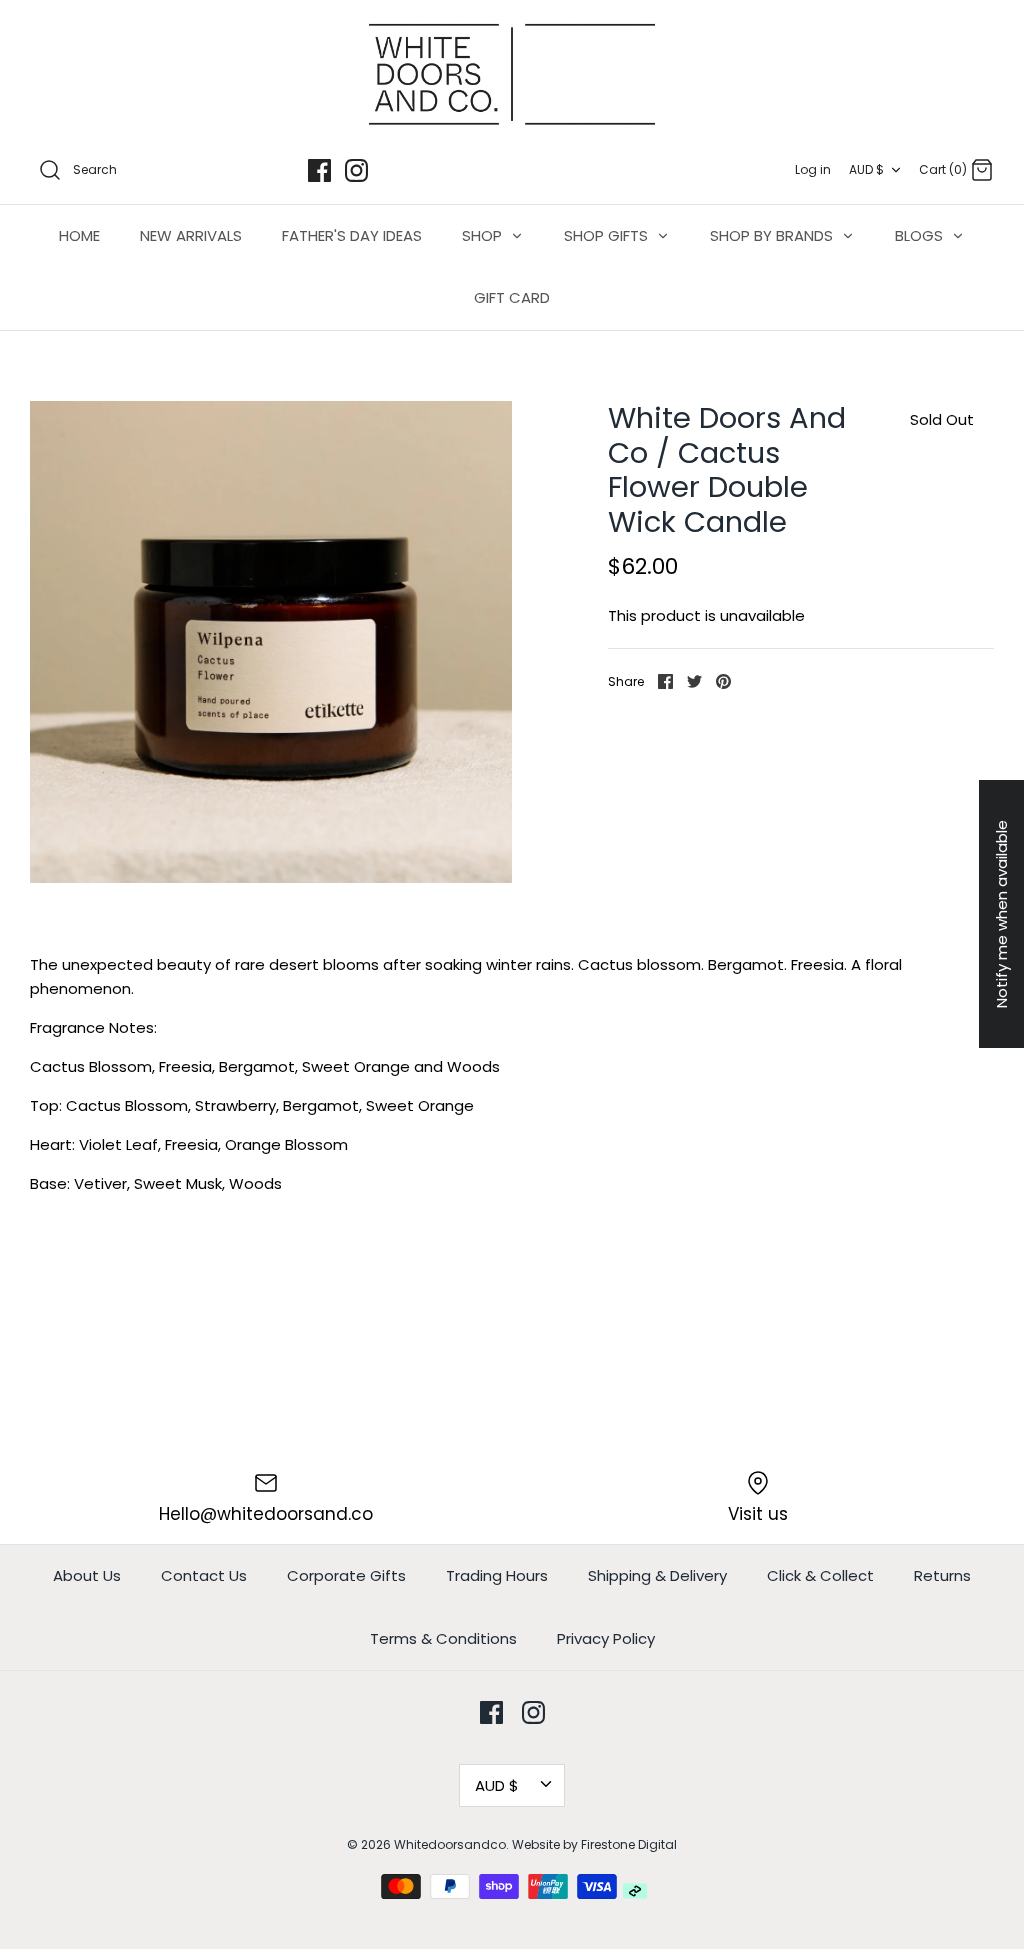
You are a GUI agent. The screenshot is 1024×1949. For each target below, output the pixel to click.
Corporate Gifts (346, 1575)
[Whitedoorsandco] (512, 74)
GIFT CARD (512, 297)
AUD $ (866, 169)
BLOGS (921, 235)
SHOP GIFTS (608, 235)
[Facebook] (319, 170)
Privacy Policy (606, 1638)
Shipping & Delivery (657, 1575)
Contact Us (204, 1575)
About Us (87, 1575)
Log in (813, 169)
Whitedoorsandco (450, 1844)
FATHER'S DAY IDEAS (352, 235)
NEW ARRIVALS (191, 235)
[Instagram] (356, 170)
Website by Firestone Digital (594, 1844)
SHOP (484, 235)
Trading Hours (497, 1575)
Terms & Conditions (443, 1638)
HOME (79, 235)
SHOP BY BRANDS (773, 235)
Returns (942, 1575)
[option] (271, 642)
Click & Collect (820, 1575)
